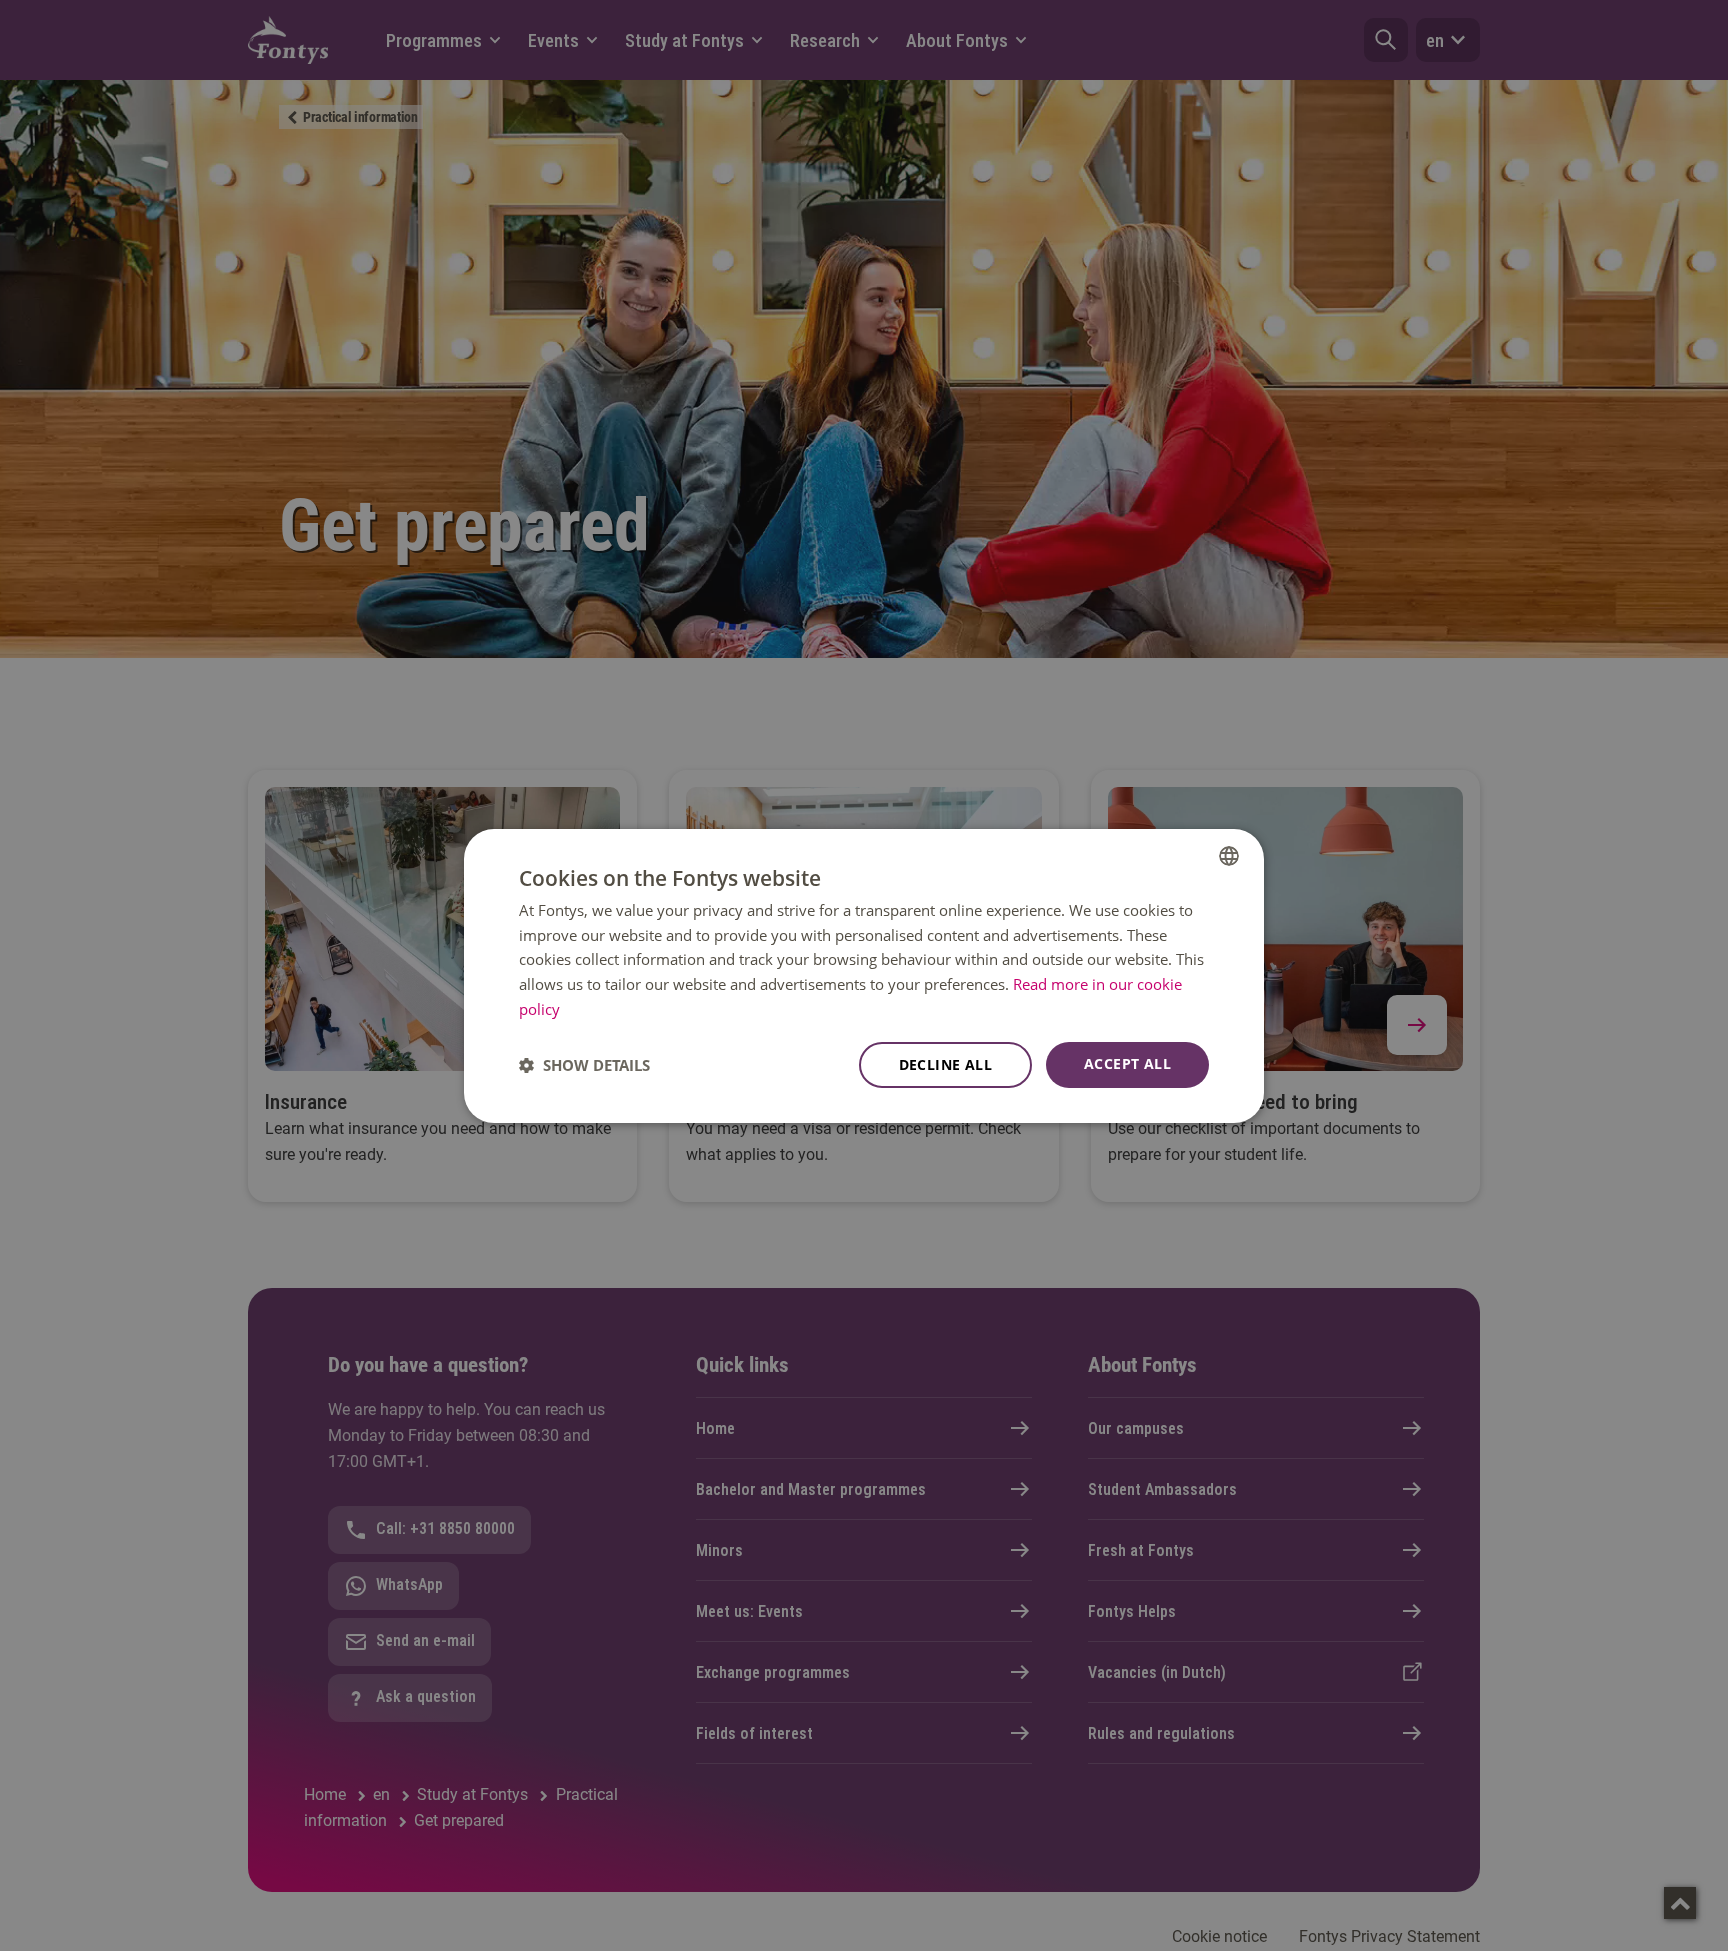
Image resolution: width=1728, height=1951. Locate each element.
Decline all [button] (945, 1064)
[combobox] (1229, 855)
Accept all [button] (1127, 1063)
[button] (584, 1065)
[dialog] (864, 975)
